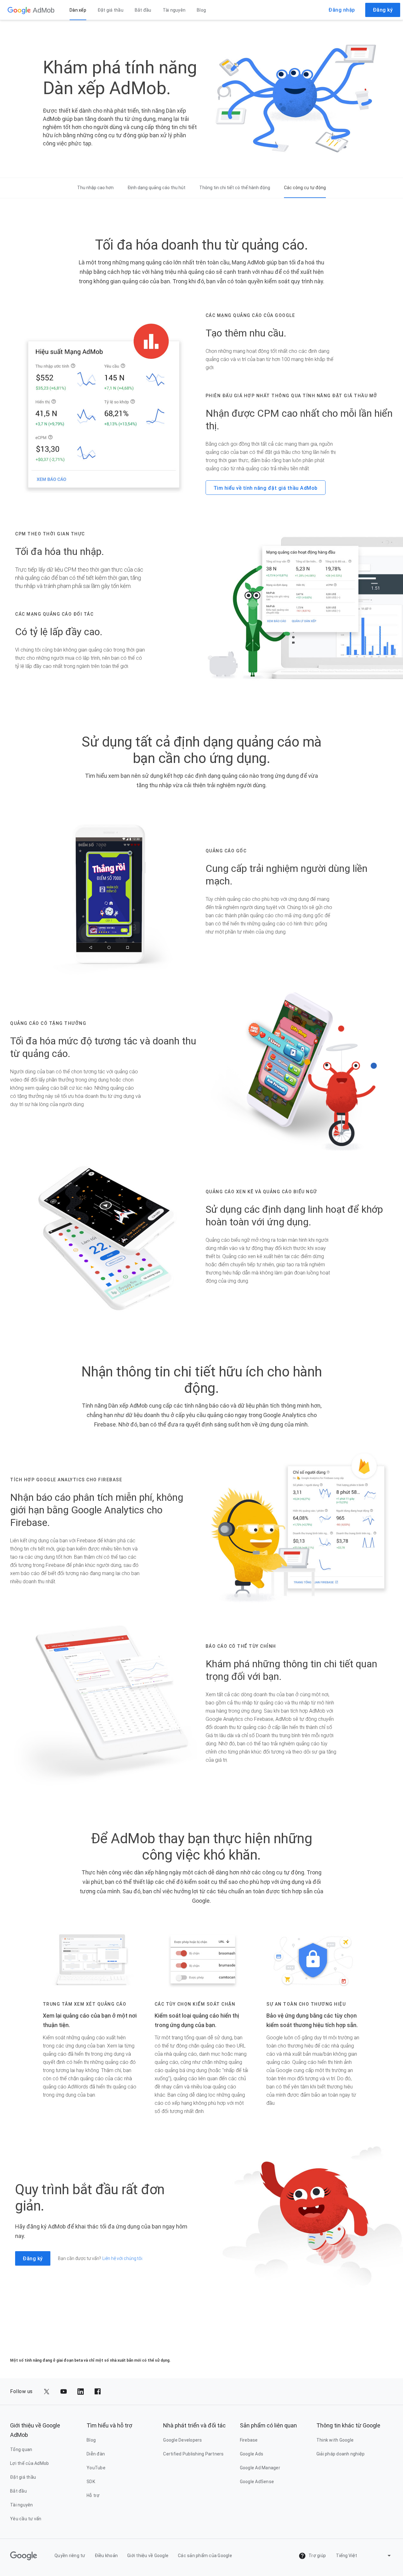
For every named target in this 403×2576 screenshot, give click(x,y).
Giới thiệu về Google (148, 2556)
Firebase (249, 2440)
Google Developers (182, 2440)
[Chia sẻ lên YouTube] (64, 2392)
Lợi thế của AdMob (29, 2463)
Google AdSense (257, 2482)
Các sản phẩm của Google (205, 2556)
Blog (201, 10)
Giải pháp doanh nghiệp (341, 2454)
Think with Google (335, 2440)
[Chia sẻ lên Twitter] (47, 2392)
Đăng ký (383, 10)
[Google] (19, 10)
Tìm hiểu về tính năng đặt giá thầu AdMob (266, 488)
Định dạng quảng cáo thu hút (156, 188)
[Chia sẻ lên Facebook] (98, 2392)
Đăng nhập (342, 10)
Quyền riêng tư (70, 2556)
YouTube (96, 2468)
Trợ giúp (317, 2556)
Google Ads (252, 2454)
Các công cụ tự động (305, 188)
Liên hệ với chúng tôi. (123, 2258)
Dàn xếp (78, 10)
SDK (91, 2482)
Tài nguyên (174, 10)
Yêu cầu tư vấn (26, 2519)
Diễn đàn (96, 2454)
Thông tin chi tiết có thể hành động (235, 188)
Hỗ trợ (93, 2495)
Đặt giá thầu (111, 10)
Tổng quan (21, 2449)
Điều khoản (106, 2556)
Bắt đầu (143, 10)
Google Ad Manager (260, 2468)
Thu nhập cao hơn (95, 188)
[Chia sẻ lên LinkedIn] (81, 2392)
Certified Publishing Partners (193, 2454)
